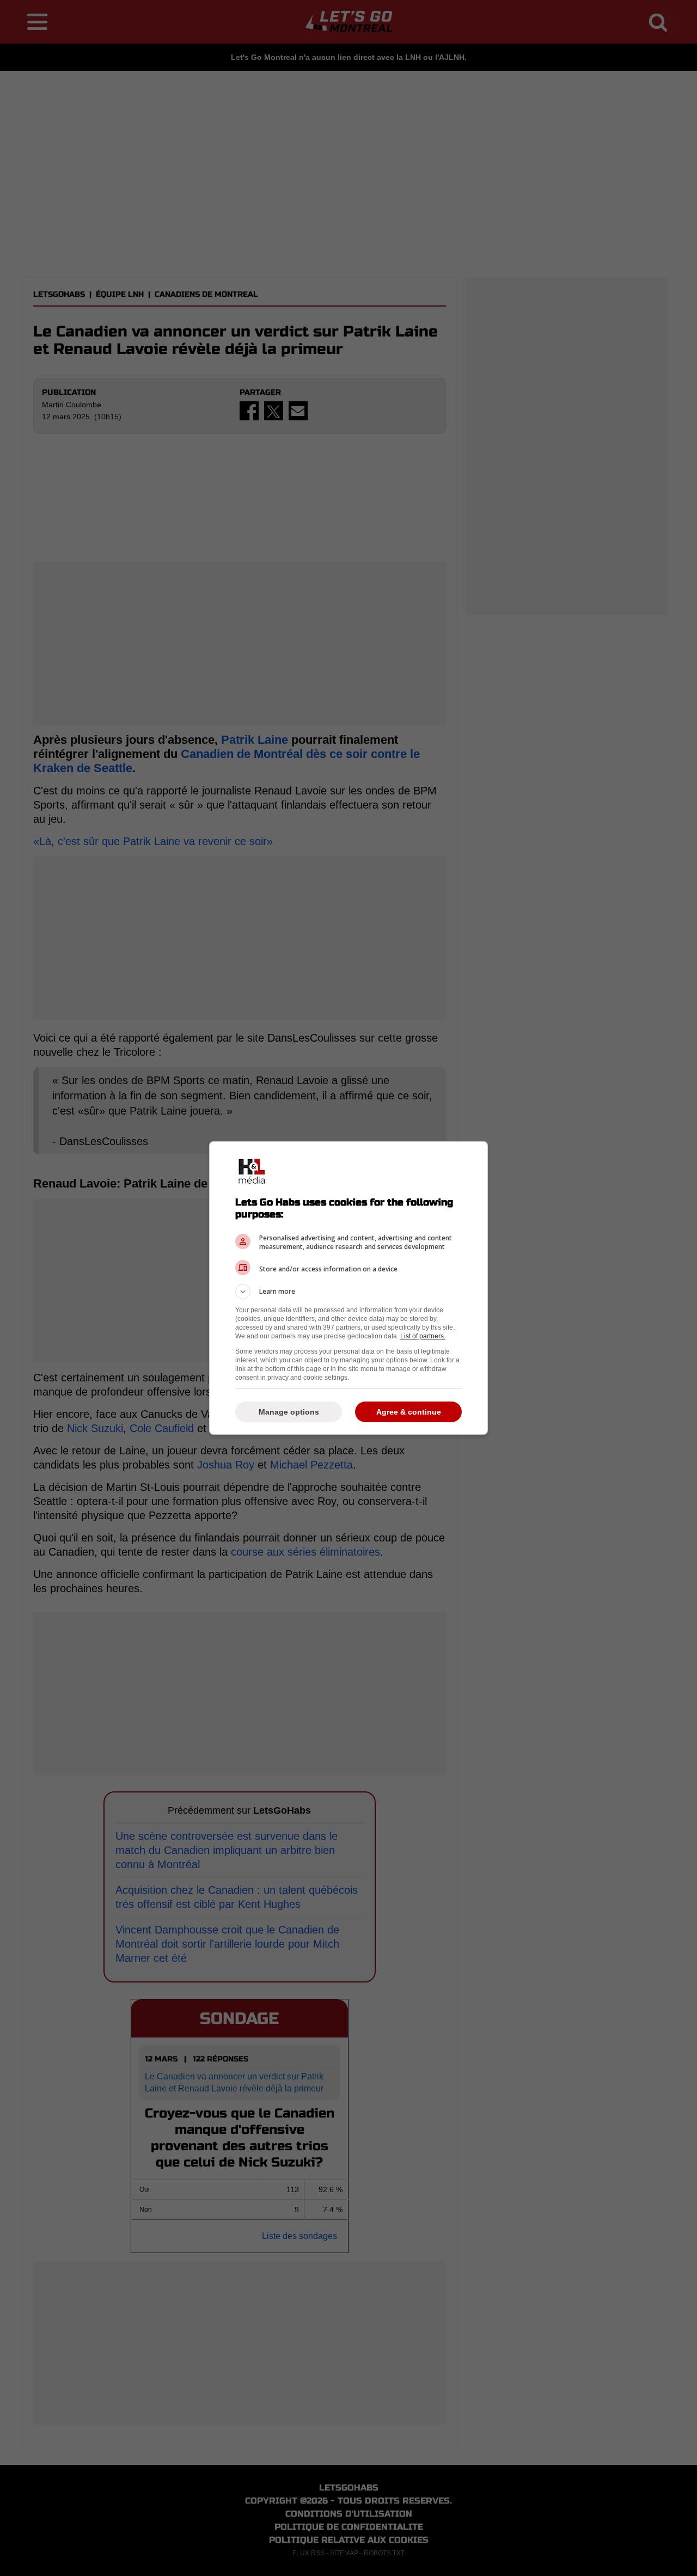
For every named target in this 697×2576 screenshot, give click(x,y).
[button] (348, 1292)
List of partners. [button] (423, 1336)
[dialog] (348, 1288)
